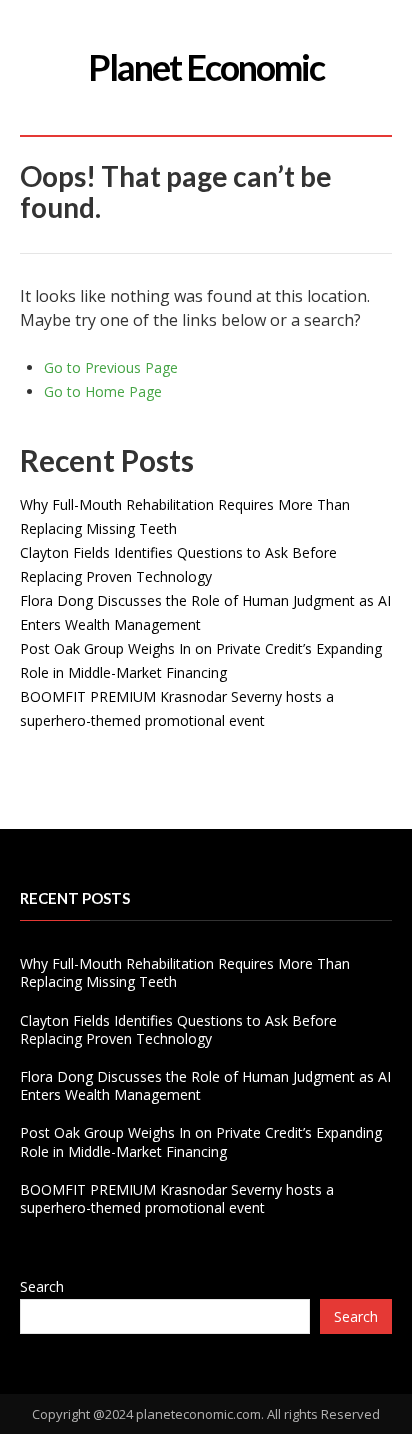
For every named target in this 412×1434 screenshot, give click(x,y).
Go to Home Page (103, 391)
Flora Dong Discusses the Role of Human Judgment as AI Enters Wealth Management (205, 1085)
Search (42, 1286)
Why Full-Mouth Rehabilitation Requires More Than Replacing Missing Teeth (185, 972)
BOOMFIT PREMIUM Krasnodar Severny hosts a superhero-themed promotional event (177, 1198)
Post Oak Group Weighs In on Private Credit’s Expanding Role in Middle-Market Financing (201, 1141)
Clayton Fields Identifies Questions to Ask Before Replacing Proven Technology (178, 1029)
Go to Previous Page (111, 367)
